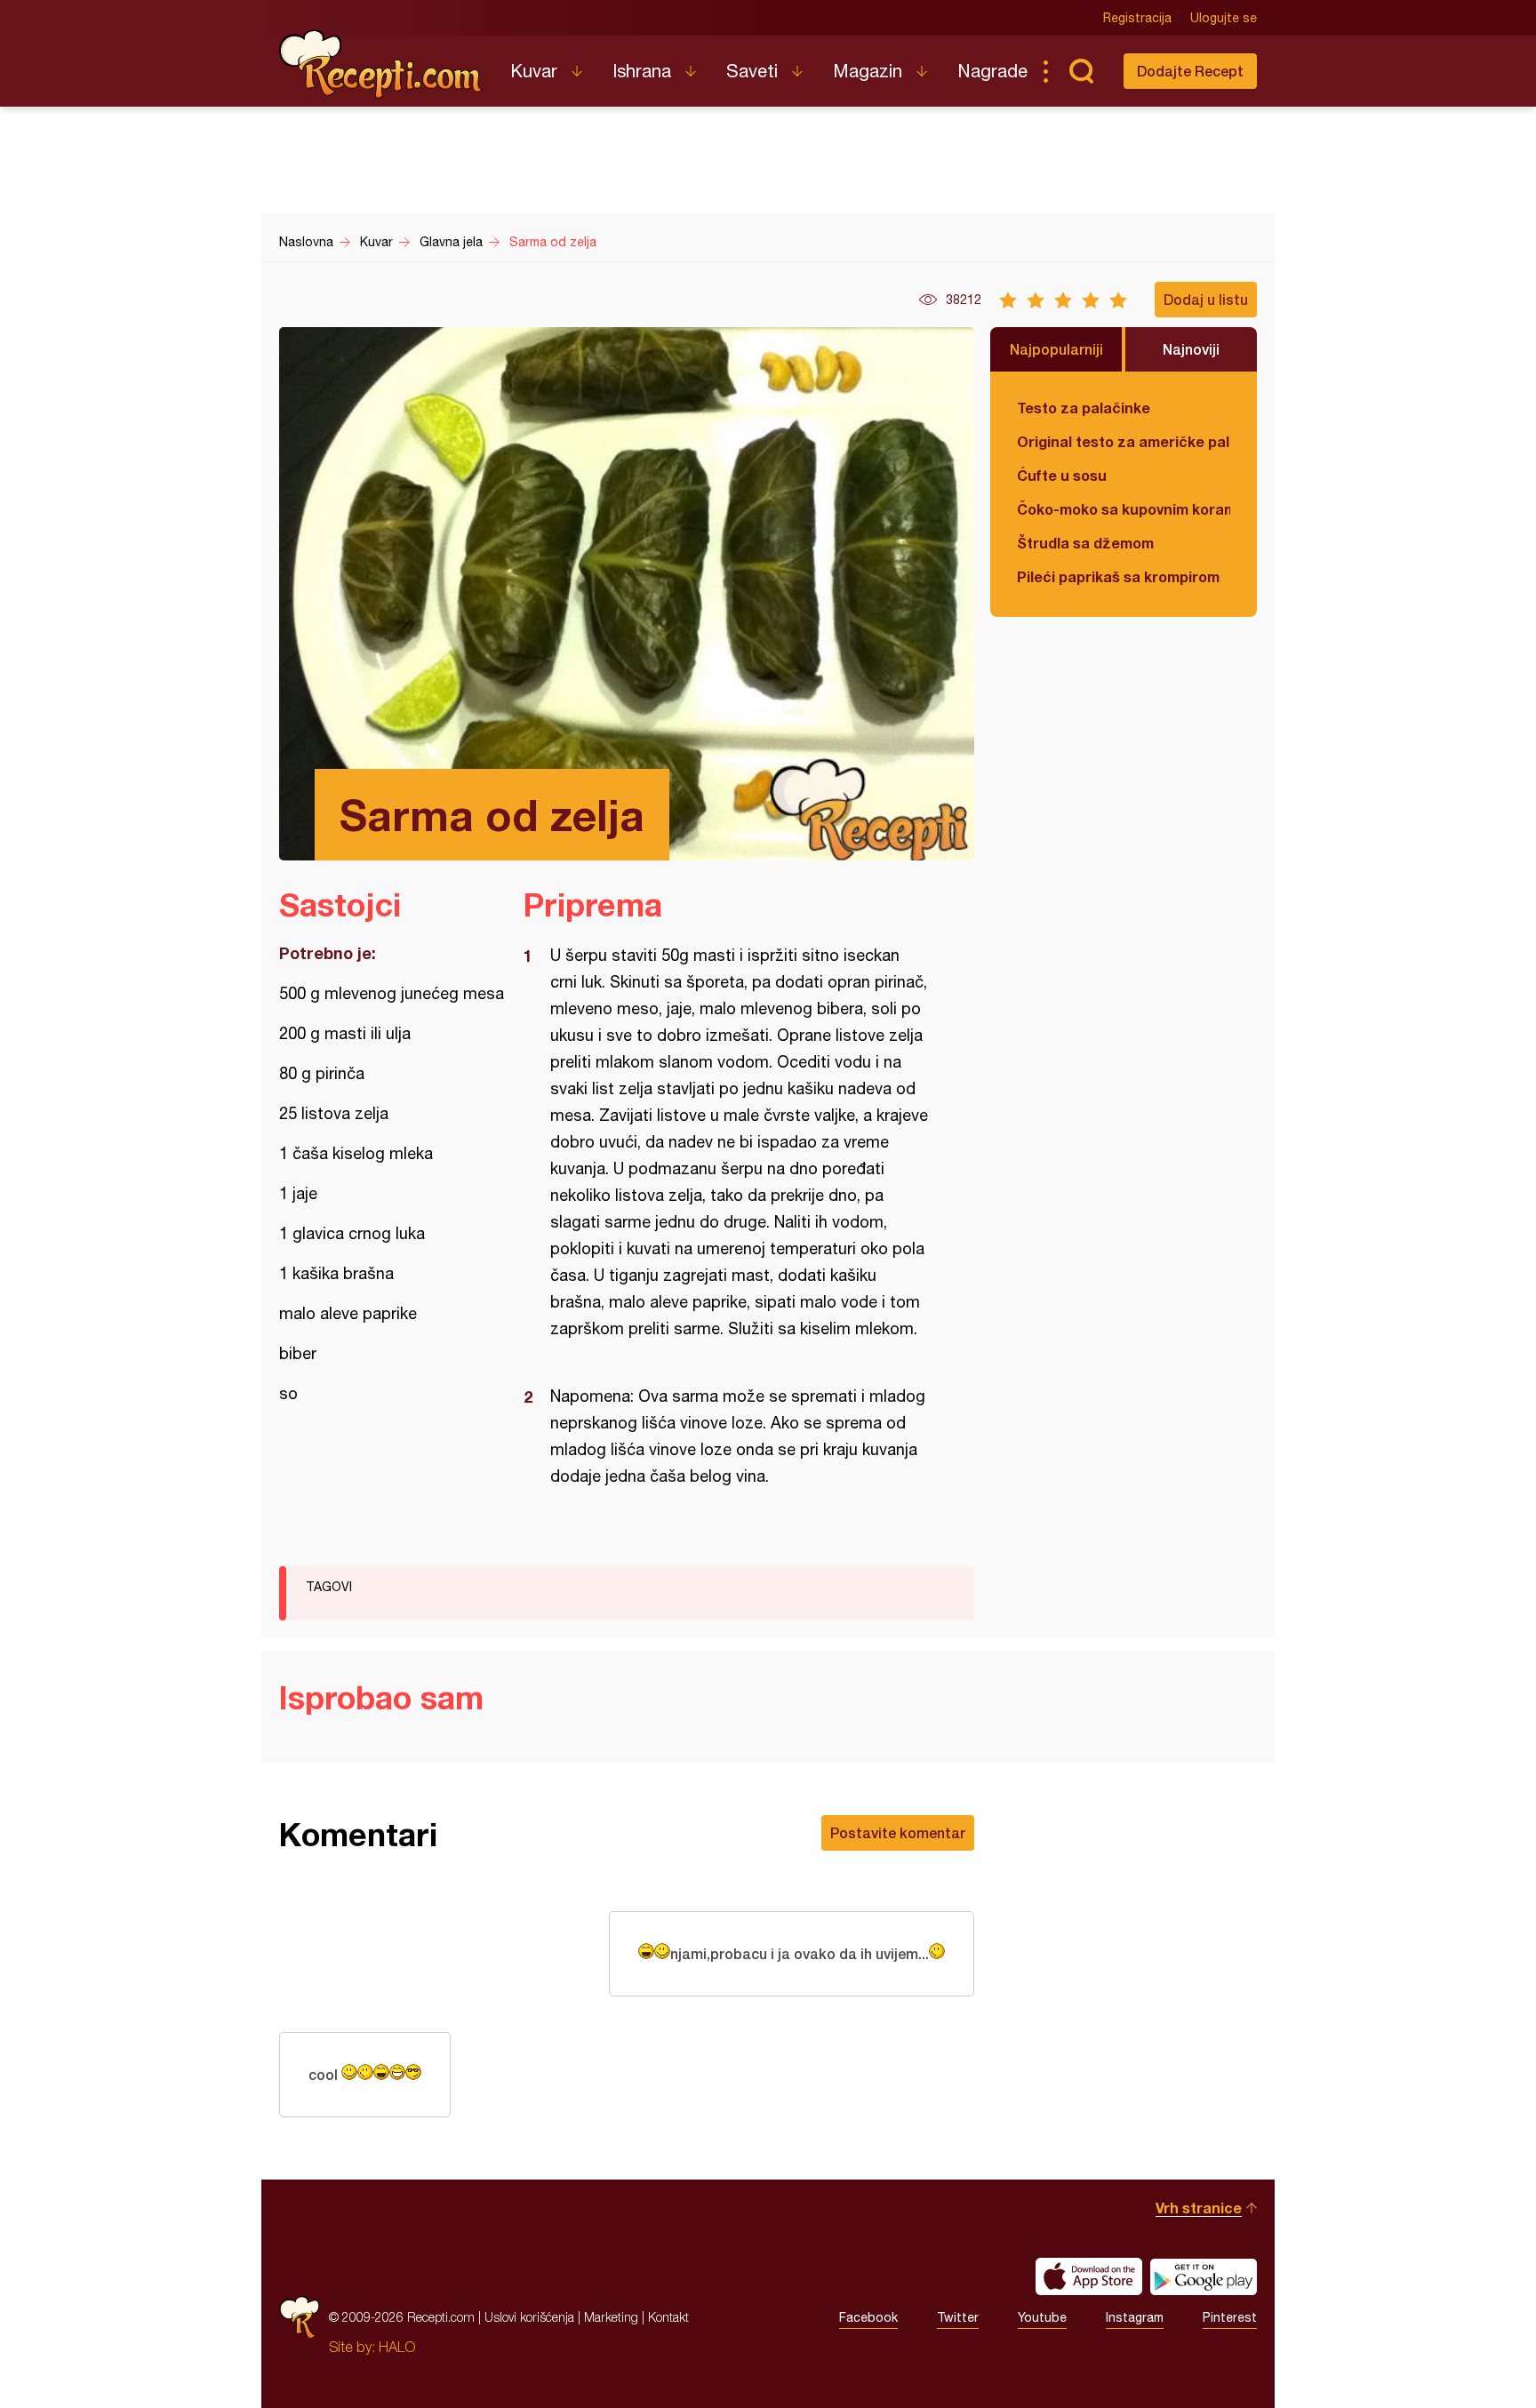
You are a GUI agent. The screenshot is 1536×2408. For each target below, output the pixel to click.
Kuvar (534, 71)
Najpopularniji (1056, 349)
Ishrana (642, 71)
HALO (397, 2347)
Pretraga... (1081, 71)
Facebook (868, 2317)
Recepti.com (381, 64)
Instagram (1135, 2317)
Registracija (1137, 18)
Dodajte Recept (1190, 71)
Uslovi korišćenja (529, 2317)
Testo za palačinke (1084, 408)
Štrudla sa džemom (1085, 543)
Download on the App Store (1089, 2276)
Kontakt (668, 2317)
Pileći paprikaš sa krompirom (1118, 576)
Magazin (868, 71)
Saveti (752, 71)
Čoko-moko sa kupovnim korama (1124, 509)
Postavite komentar (898, 1832)
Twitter (958, 2317)
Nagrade (992, 71)
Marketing (611, 2317)
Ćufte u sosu (1062, 475)
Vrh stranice (1199, 2208)
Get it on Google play (1204, 2276)
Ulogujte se (1224, 18)
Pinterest (1230, 2317)
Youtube (1042, 2317)
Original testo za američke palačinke (1124, 441)
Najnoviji (1191, 349)
